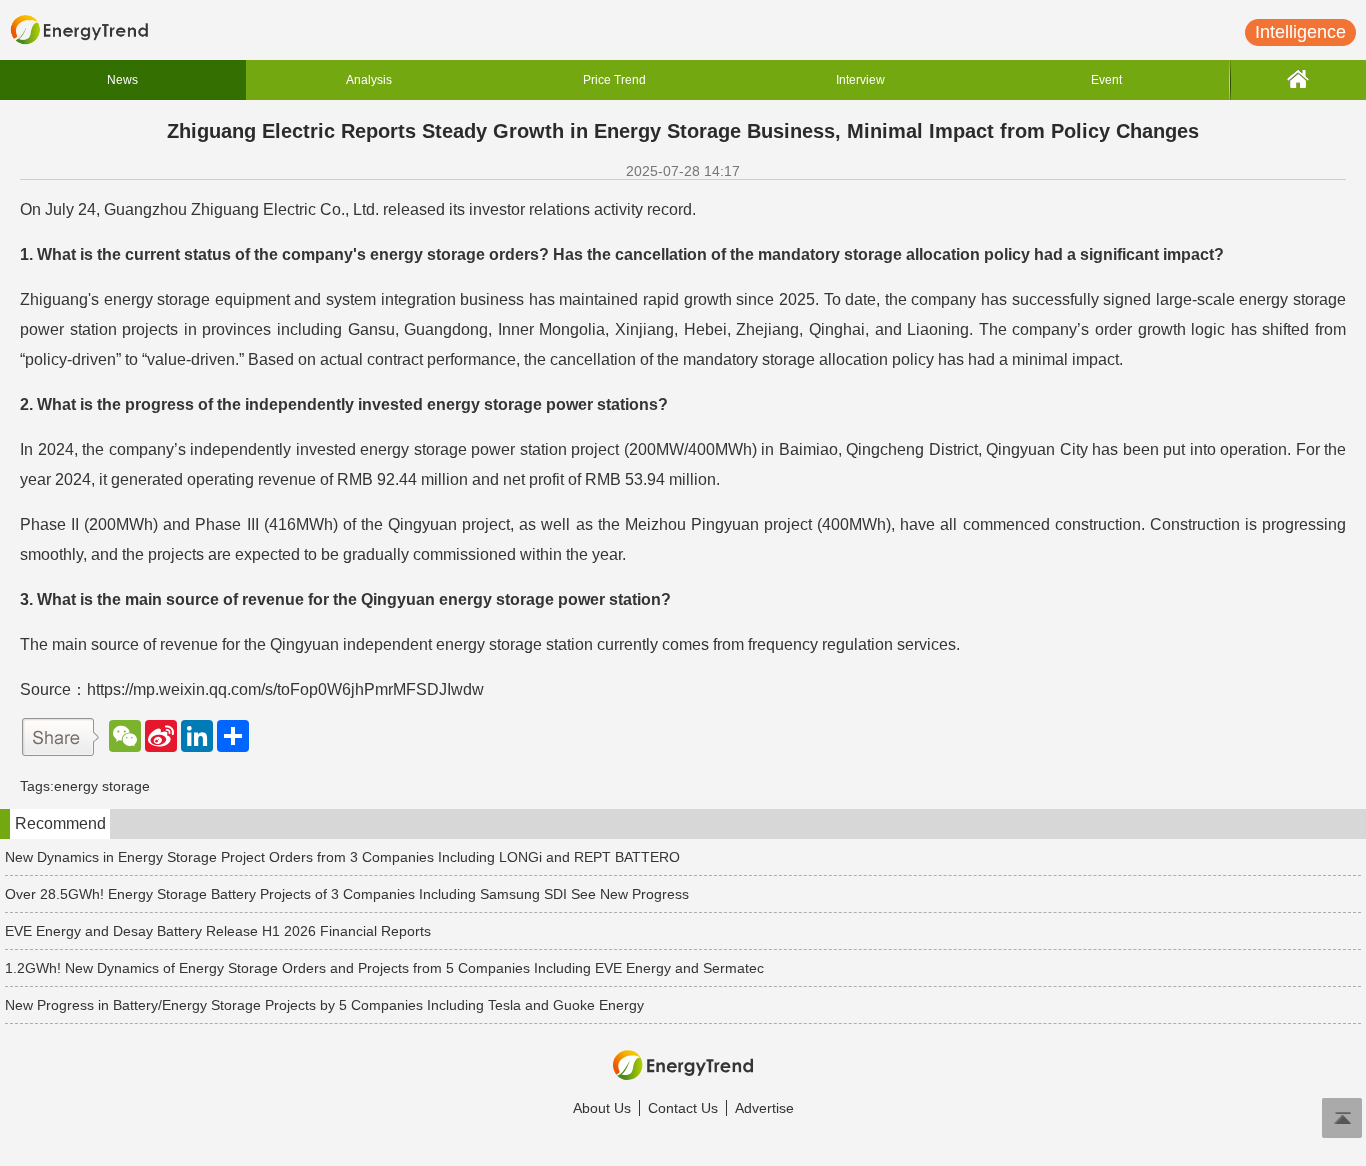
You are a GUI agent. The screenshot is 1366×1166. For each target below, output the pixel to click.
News (122, 80)
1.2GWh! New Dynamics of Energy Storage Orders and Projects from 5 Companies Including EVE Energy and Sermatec (384, 968)
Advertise (764, 1108)
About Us (602, 1108)
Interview (860, 80)
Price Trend (614, 80)
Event (1106, 80)
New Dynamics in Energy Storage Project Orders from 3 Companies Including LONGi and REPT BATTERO (342, 857)
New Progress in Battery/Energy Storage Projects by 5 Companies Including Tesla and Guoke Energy (324, 1005)
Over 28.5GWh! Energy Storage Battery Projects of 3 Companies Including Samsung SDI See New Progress (347, 894)
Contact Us (683, 1108)
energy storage (102, 786)
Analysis (369, 80)
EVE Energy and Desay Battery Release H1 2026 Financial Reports (218, 931)
